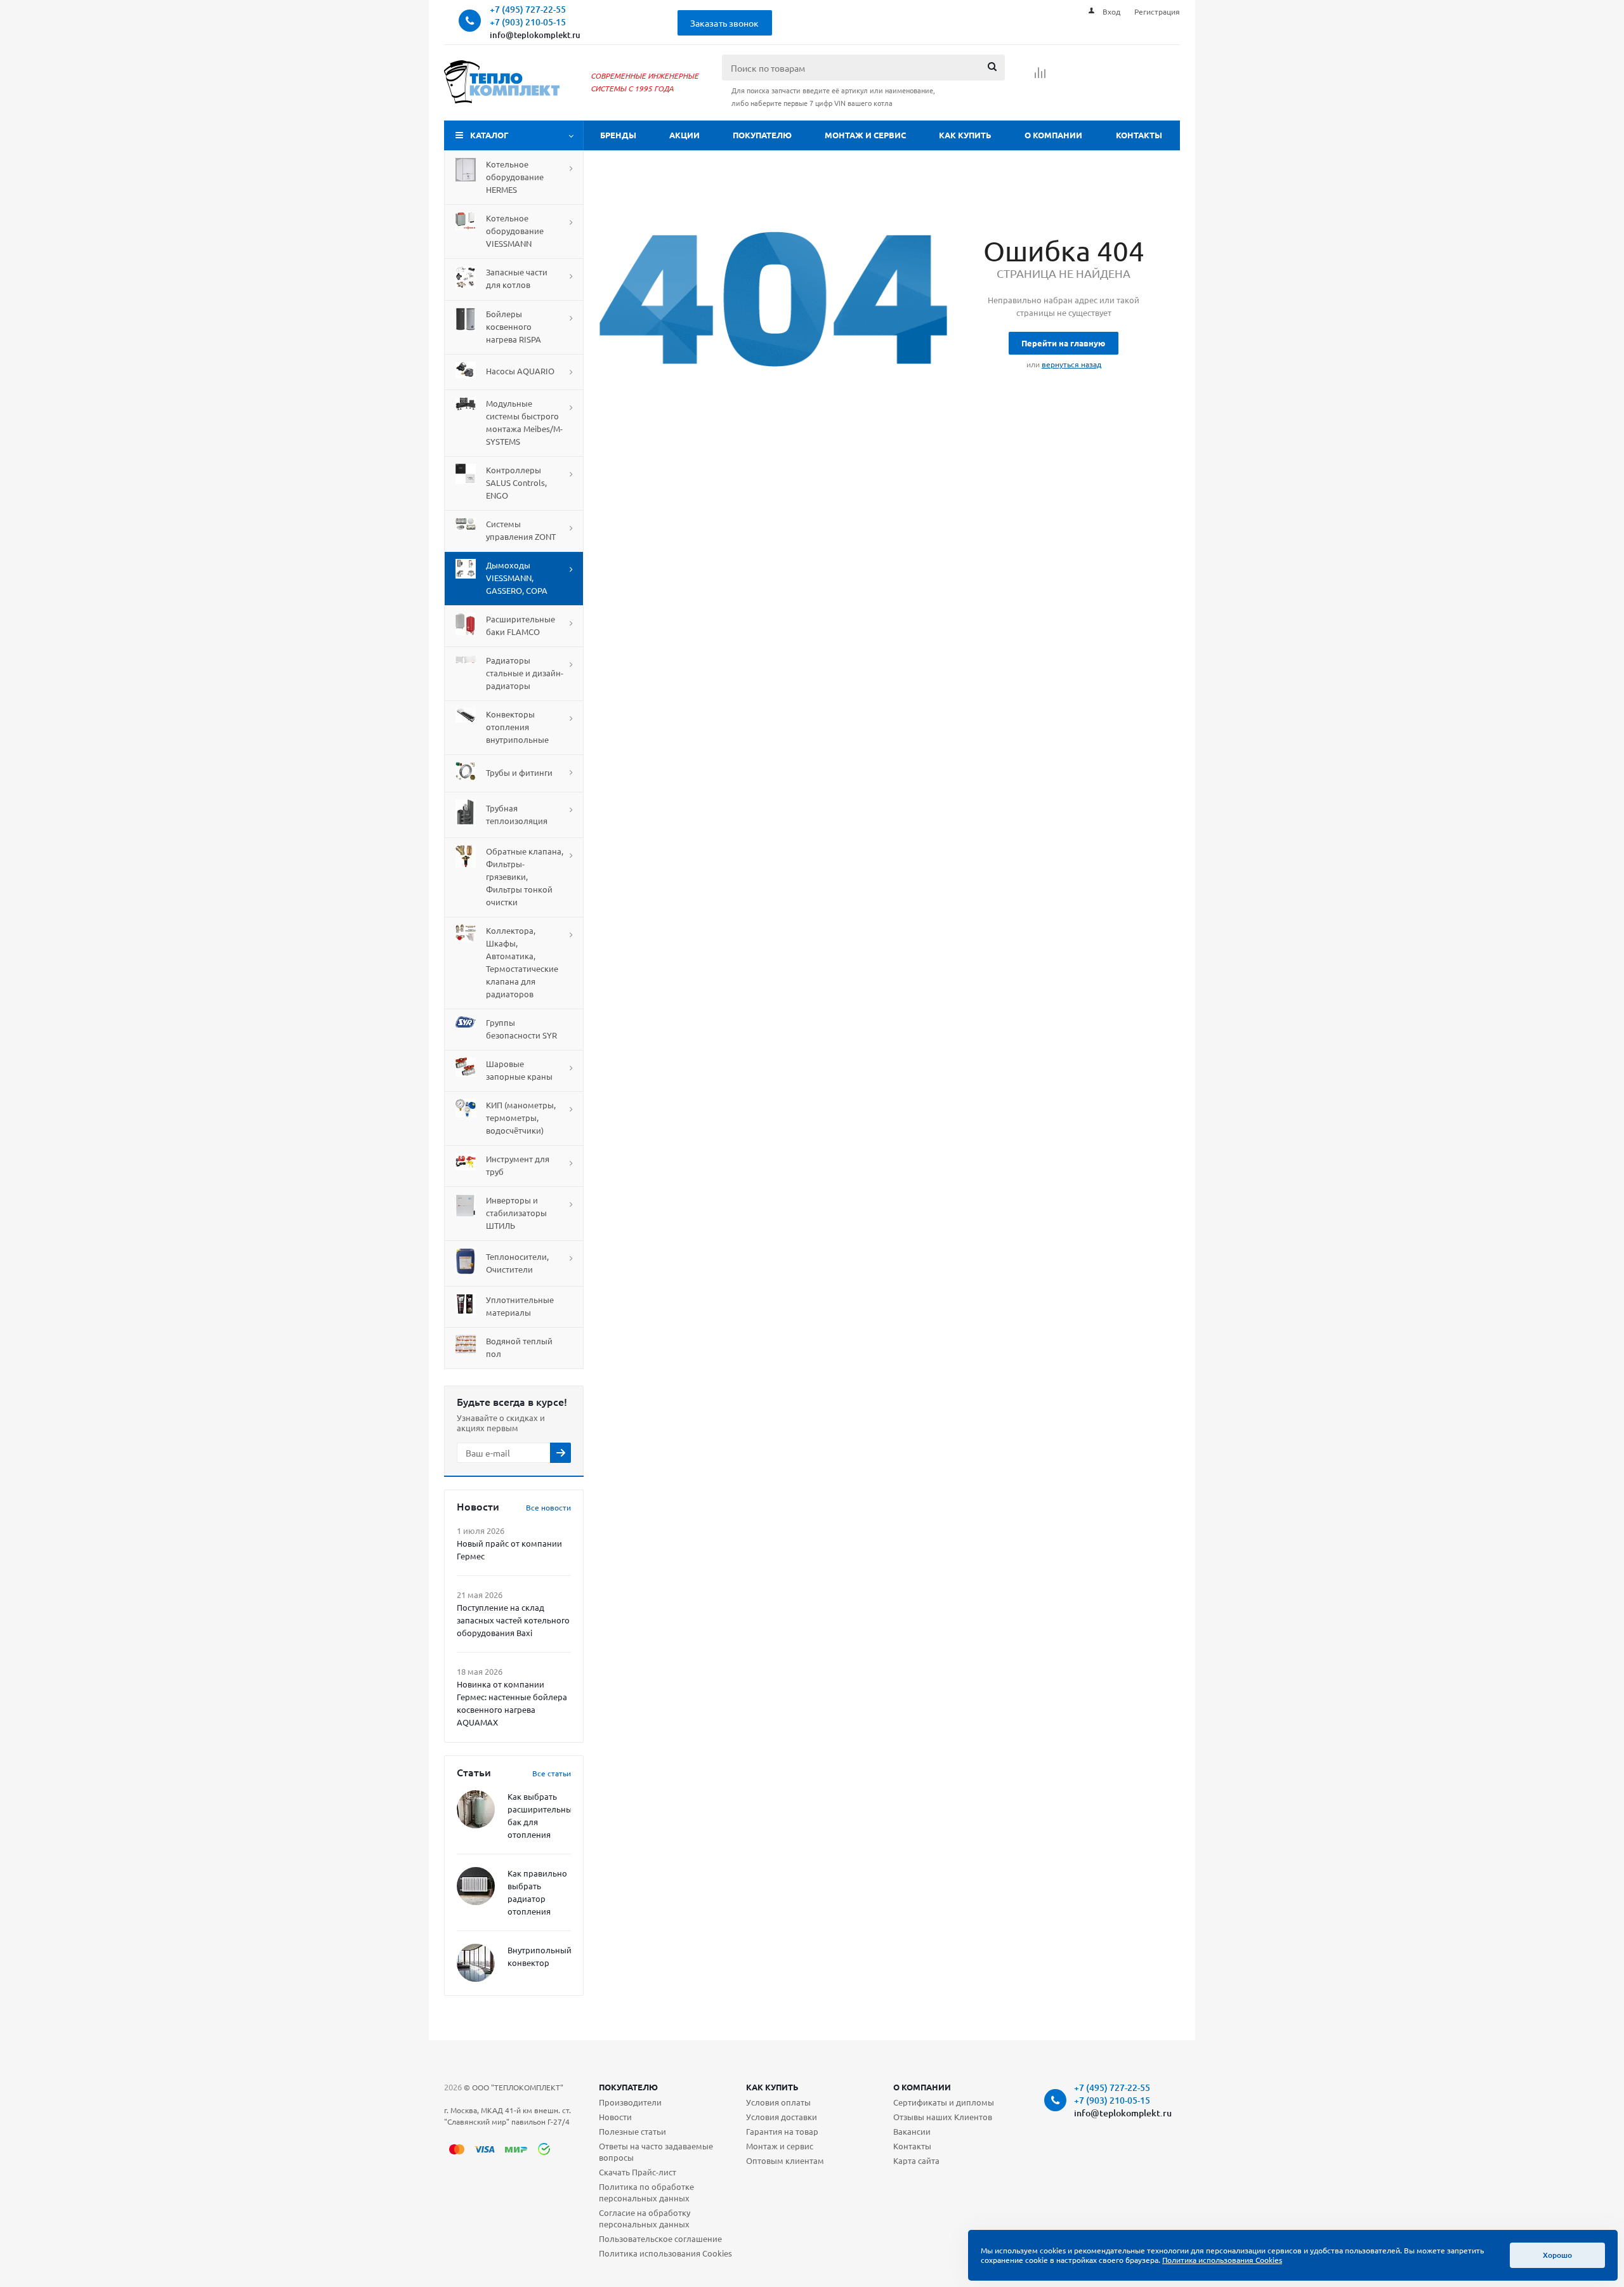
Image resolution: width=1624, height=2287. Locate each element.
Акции (684, 135)
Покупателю (762, 135)
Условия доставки (782, 2117)
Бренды (618, 135)
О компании (1053, 135)
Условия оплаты (778, 2102)
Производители (630, 2102)
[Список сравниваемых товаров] (1040, 77)
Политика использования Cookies (665, 2253)
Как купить (965, 135)
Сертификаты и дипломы (944, 2102)
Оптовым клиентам (785, 2160)
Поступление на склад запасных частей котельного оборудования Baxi (513, 1620)
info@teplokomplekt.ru (535, 35)
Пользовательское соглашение (660, 2238)
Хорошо (1557, 2255)
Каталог (489, 135)
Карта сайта (916, 2160)
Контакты (1139, 135)
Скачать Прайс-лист (638, 2172)
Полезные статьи (632, 2131)
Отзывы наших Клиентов (943, 2117)
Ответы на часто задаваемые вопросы (656, 2152)
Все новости (548, 1507)
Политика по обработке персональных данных (646, 2192)
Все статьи (552, 1773)
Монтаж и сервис (865, 135)
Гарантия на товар (782, 2131)
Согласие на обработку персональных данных (645, 2218)
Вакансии (912, 2131)
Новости (615, 2117)
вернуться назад (1071, 364)
